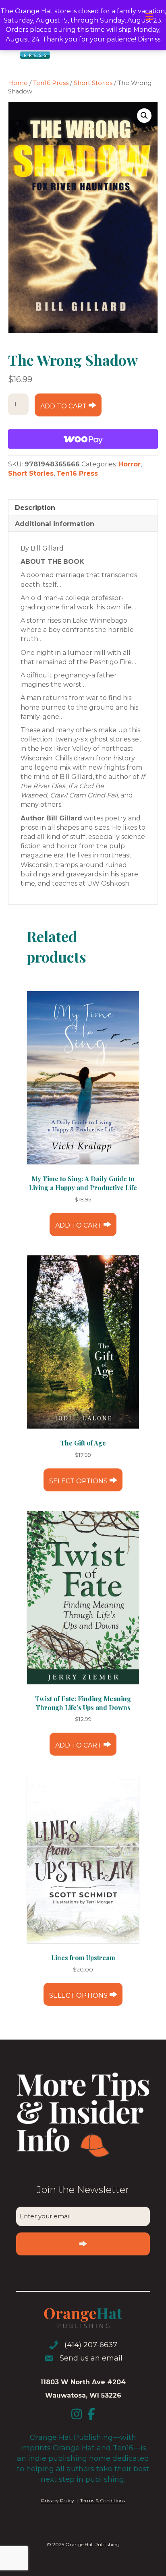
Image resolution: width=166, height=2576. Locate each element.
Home (18, 83)
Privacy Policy (58, 2500)
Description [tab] (35, 508)
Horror (130, 464)
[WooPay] (83, 439)
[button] (144, 116)
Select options (78, 1481)
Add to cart (63, 406)
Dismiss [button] (149, 39)
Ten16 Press (51, 83)
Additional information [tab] (55, 524)
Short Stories (93, 83)
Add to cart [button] (78, 1225)
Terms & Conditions (103, 2500)
